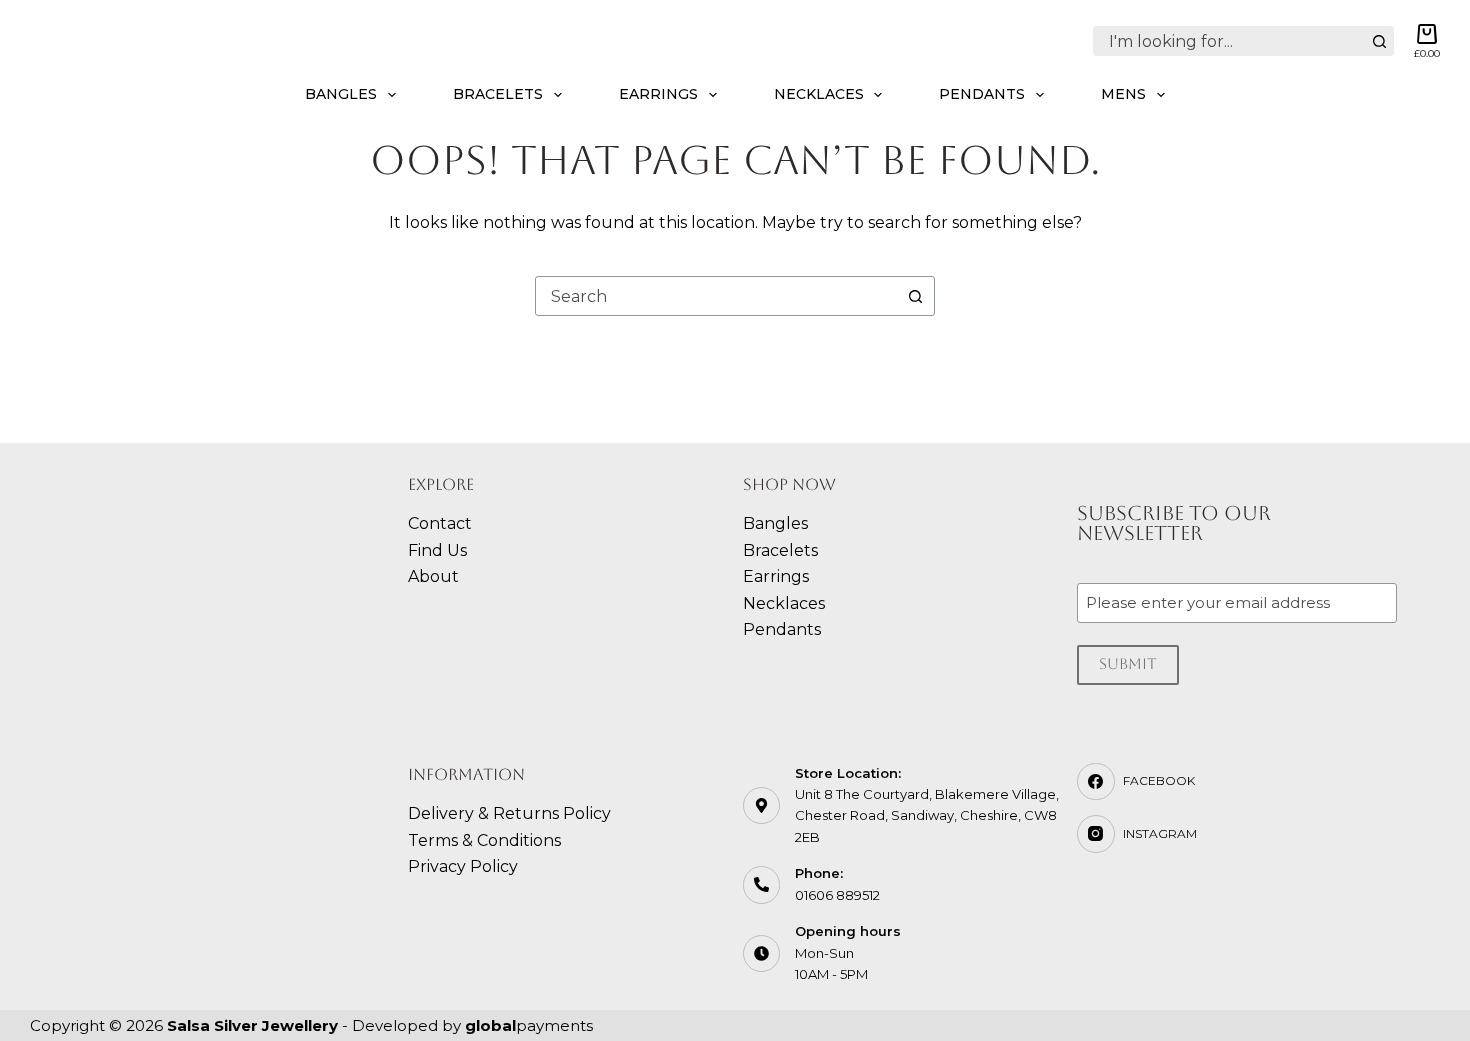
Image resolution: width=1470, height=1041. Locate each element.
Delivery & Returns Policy (509, 813)
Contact (440, 523)
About (433, 576)
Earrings (658, 94)
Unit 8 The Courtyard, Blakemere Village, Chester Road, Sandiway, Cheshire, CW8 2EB (927, 815)
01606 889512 (837, 895)
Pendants (982, 94)
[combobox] (1229, 41)
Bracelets (498, 94)
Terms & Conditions (484, 840)
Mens (1123, 94)
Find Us (437, 550)
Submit (1128, 663)
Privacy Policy (463, 866)
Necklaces (819, 94)
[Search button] (1379, 41)
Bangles (341, 94)
